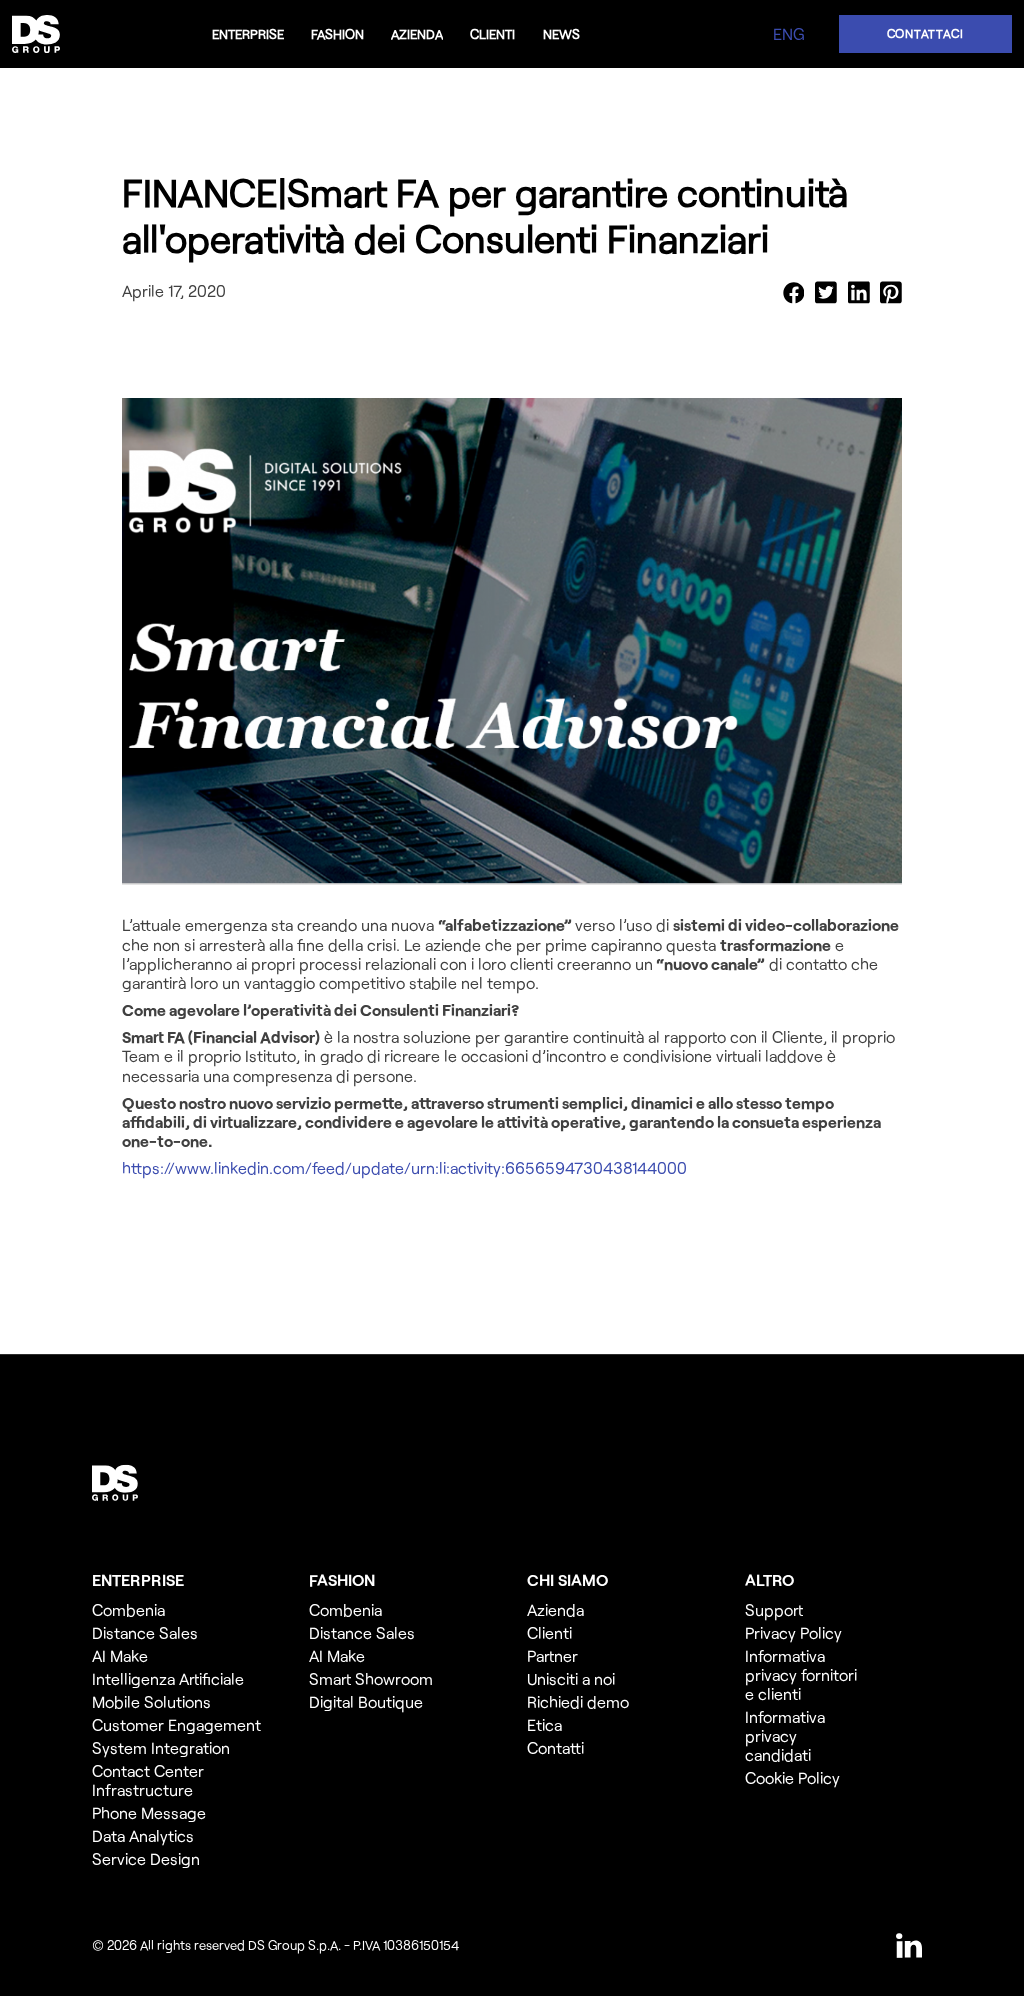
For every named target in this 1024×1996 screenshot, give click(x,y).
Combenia (128, 1609)
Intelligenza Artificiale (168, 1678)
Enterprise (248, 34)
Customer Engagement (176, 1724)
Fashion (337, 34)
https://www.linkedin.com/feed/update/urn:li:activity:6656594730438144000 (404, 1167)
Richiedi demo (578, 1701)
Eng (789, 33)
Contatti (555, 1747)
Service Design (146, 1858)
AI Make (120, 1655)
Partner (552, 1655)
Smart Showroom (371, 1678)
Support (774, 1609)
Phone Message (151, 1812)
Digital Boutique (366, 1701)
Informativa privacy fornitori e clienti (801, 1674)
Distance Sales (145, 1632)
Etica (544, 1724)
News (561, 34)
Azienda (417, 34)
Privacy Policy (793, 1632)
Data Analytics (143, 1835)
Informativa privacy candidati (785, 1735)
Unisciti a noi (571, 1678)
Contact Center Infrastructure (148, 1780)
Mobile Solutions (151, 1701)
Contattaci (925, 33)
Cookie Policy (792, 1777)
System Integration (161, 1747)
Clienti (492, 34)
